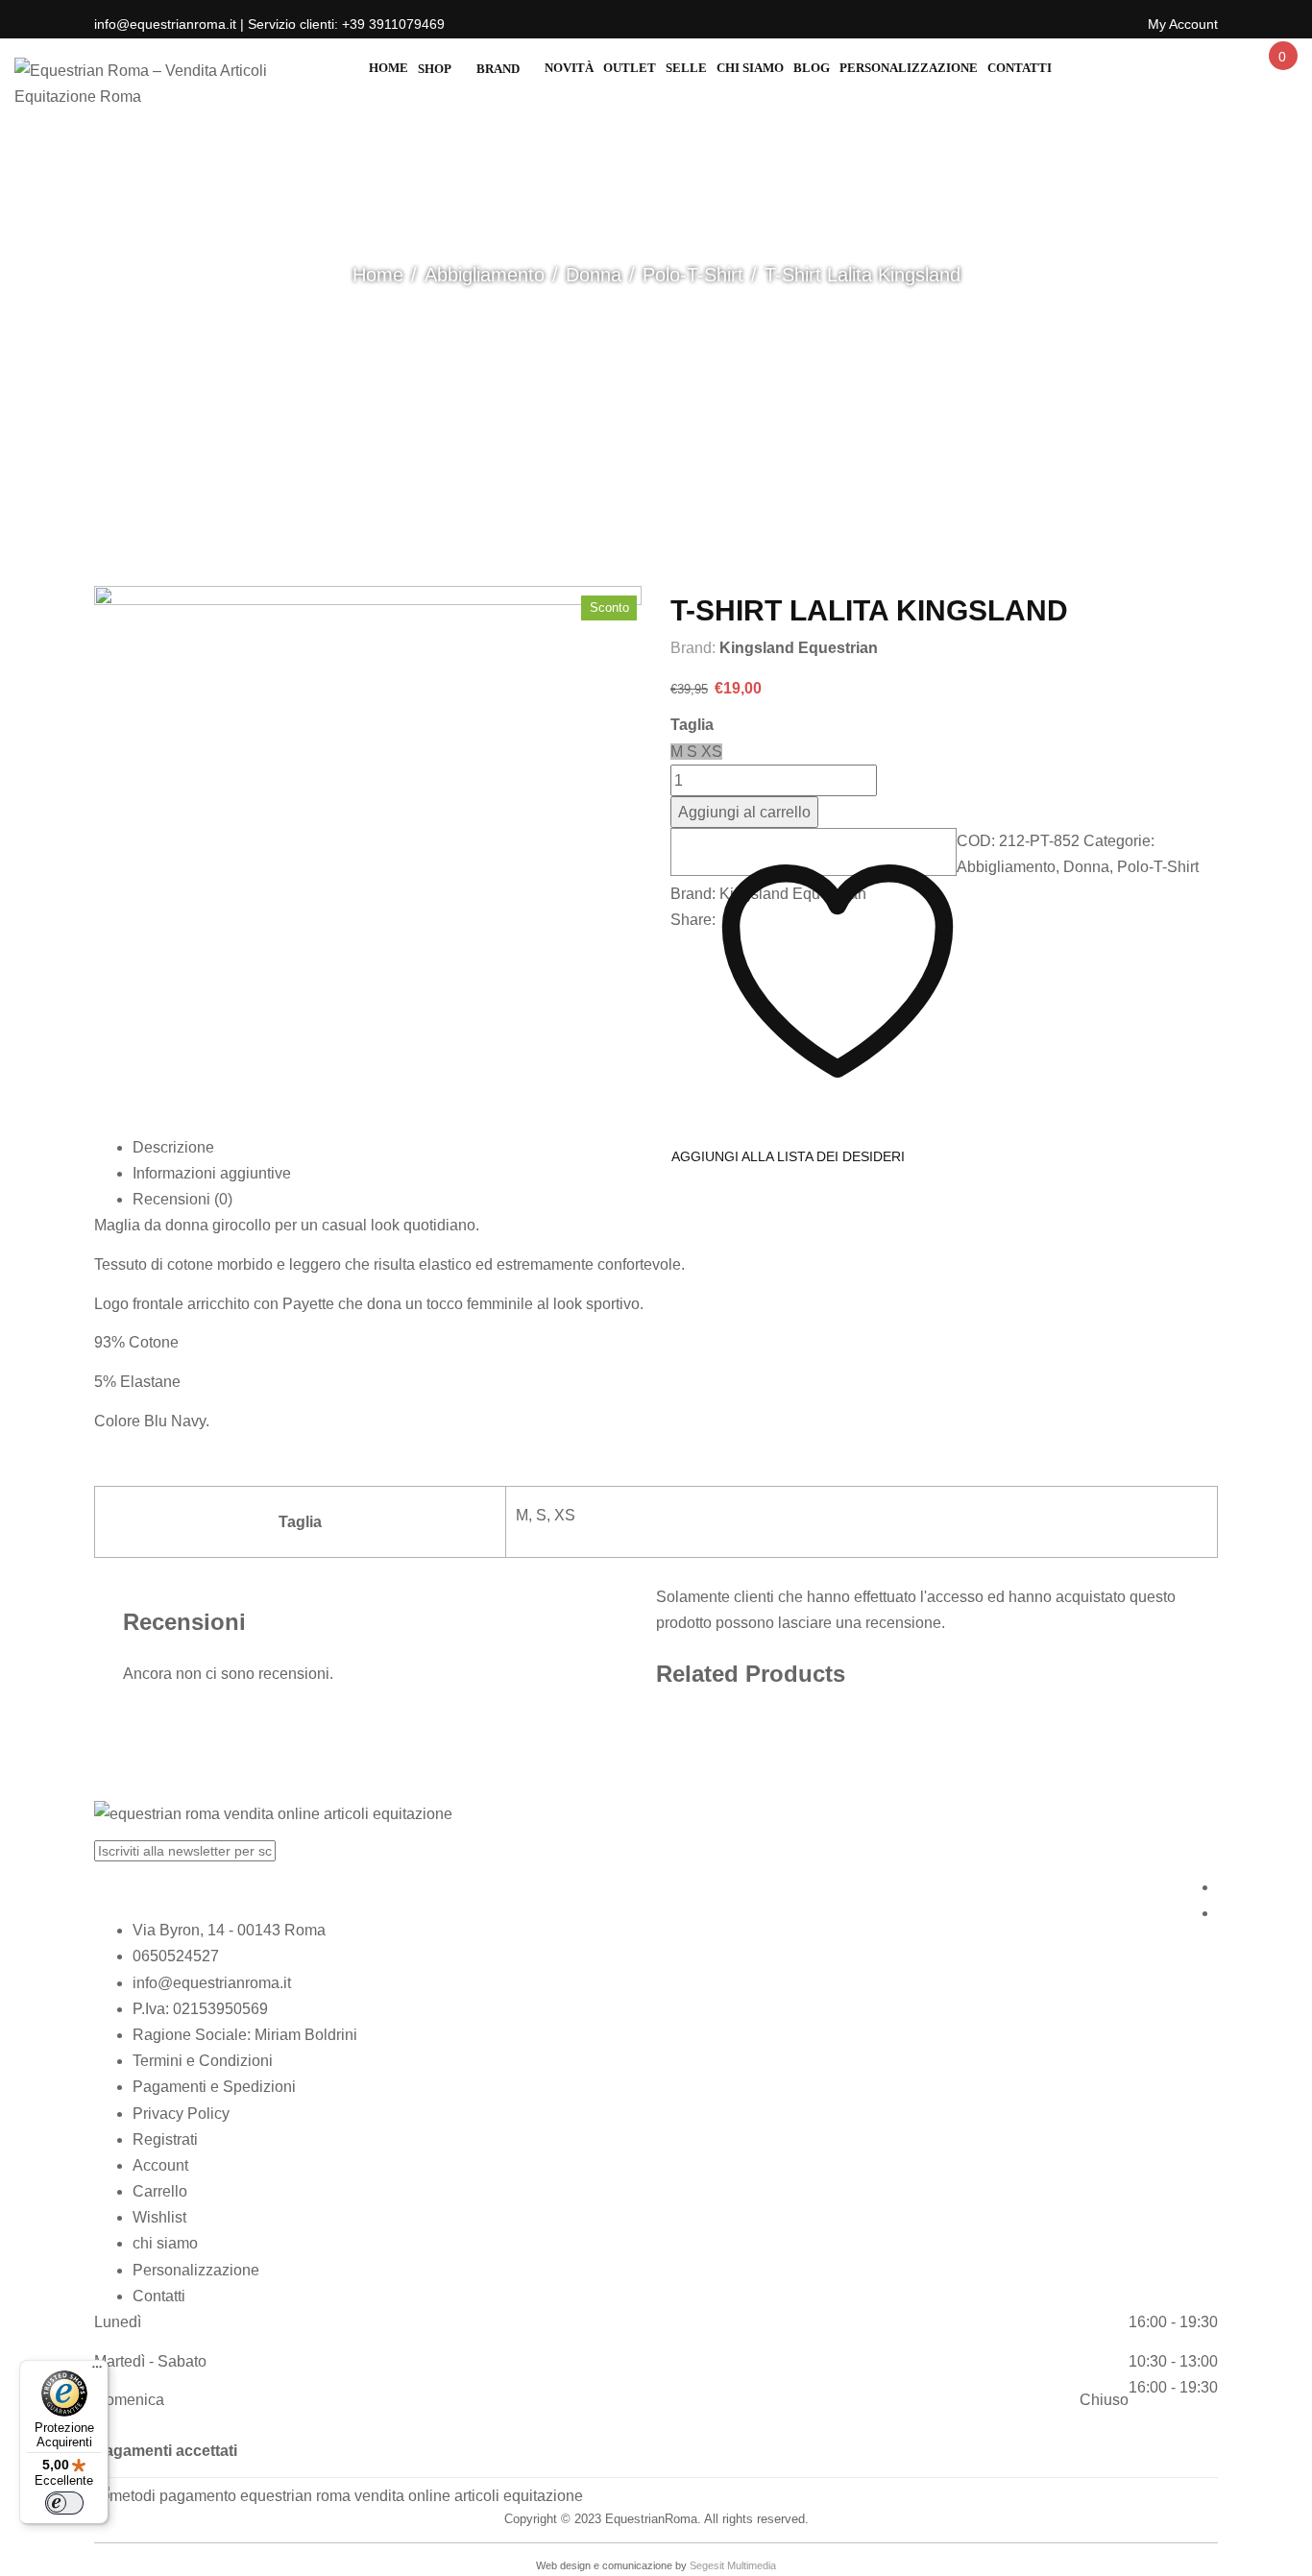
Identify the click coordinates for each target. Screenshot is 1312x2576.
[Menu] (97, 2371)
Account (160, 2165)
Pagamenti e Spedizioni (214, 2087)
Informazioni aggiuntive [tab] (212, 1173)
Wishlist (159, 2217)
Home (378, 275)
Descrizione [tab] (173, 1147)
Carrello (160, 2191)
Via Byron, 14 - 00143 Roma (229, 1930)
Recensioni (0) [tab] (182, 1199)
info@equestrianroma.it (212, 1983)
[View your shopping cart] (1281, 73)
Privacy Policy (181, 2114)
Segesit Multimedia (733, 2565)
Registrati (165, 2139)
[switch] (64, 2503)
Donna (594, 275)
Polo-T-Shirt (693, 275)
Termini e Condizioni (203, 2061)
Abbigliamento (485, 275)
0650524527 (176, 1956)
